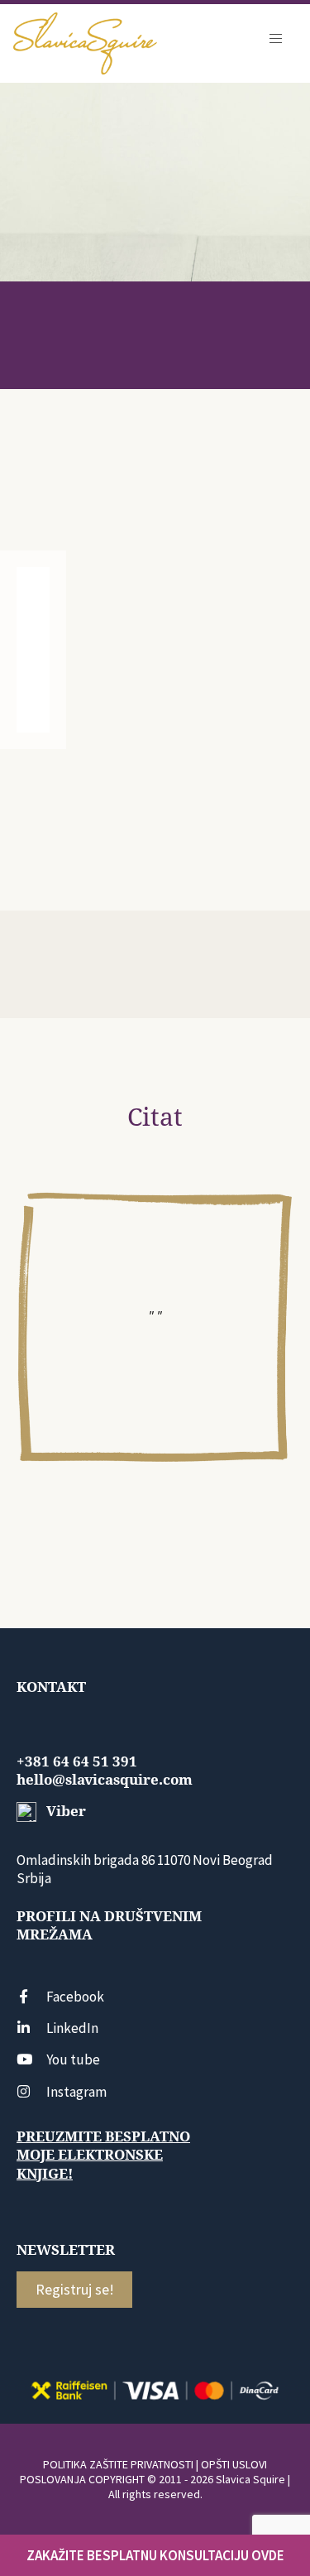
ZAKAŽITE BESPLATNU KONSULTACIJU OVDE (155, 2555)
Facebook (75, 1997)
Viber (64, 1811)
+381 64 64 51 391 (77, 1761)
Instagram (76, 2092)
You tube (73, 2059)
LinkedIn (72, 2028)
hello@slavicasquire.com (105, 1780)
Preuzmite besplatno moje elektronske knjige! (103, 2155)
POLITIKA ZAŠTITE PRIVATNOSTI (118, 2464)
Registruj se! (75, 2289)
